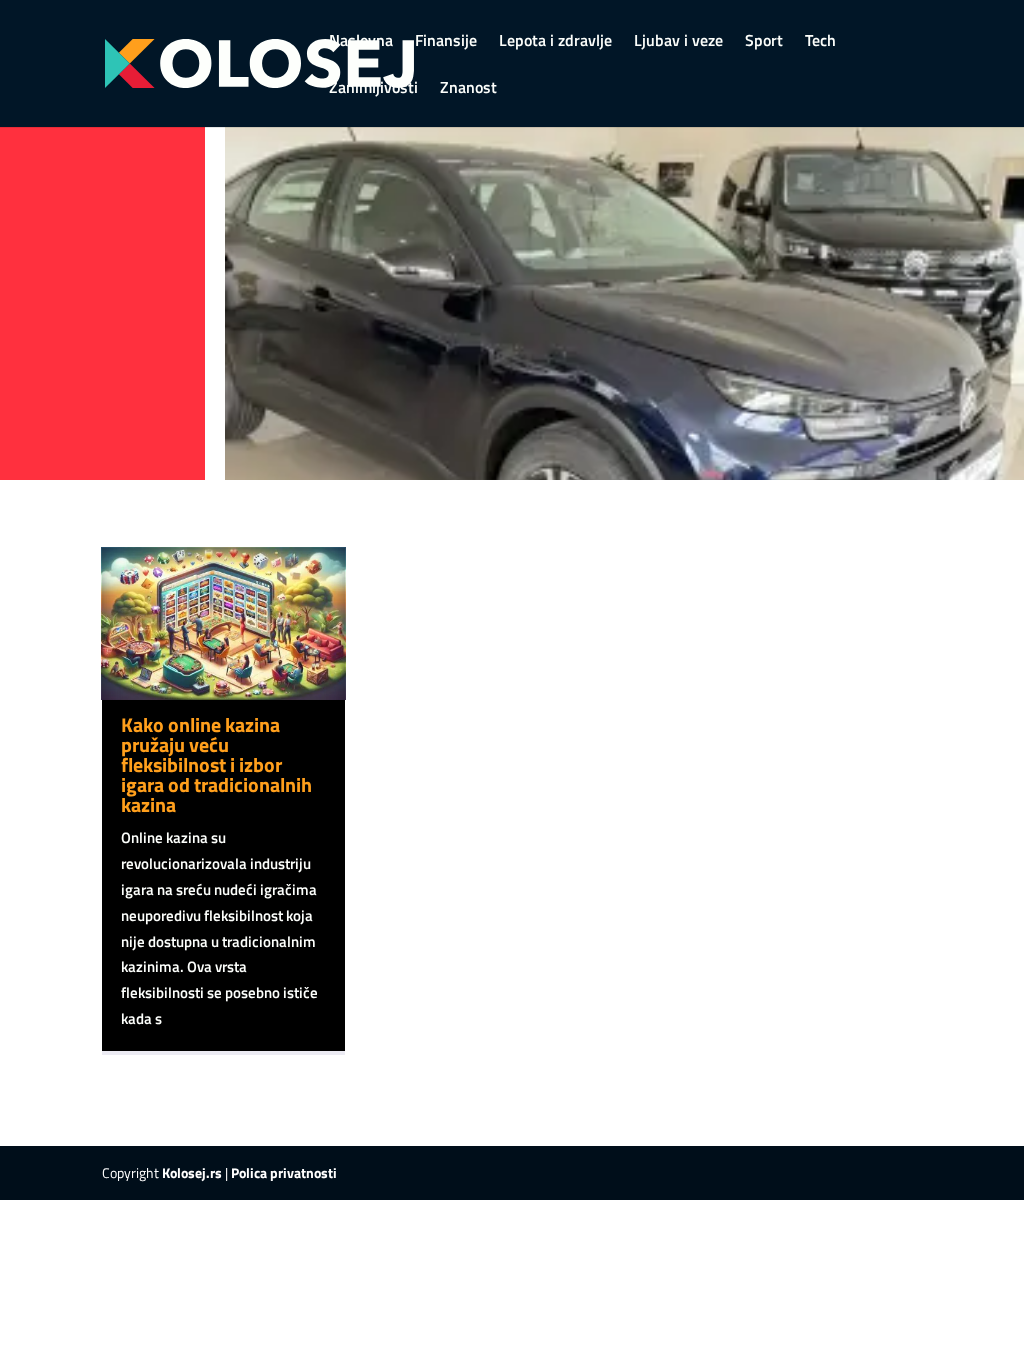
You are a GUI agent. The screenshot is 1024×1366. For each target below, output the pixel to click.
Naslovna (361, 42)
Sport (764, 42)
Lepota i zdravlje (555, 42)
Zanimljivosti (373, 89)
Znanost (468, 89)
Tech (820, 42)
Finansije (446, 42)
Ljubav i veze (678, 42)
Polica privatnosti (284, 1172)
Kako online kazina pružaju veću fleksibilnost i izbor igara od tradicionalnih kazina (216, 764)
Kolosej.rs (192, 1172)
